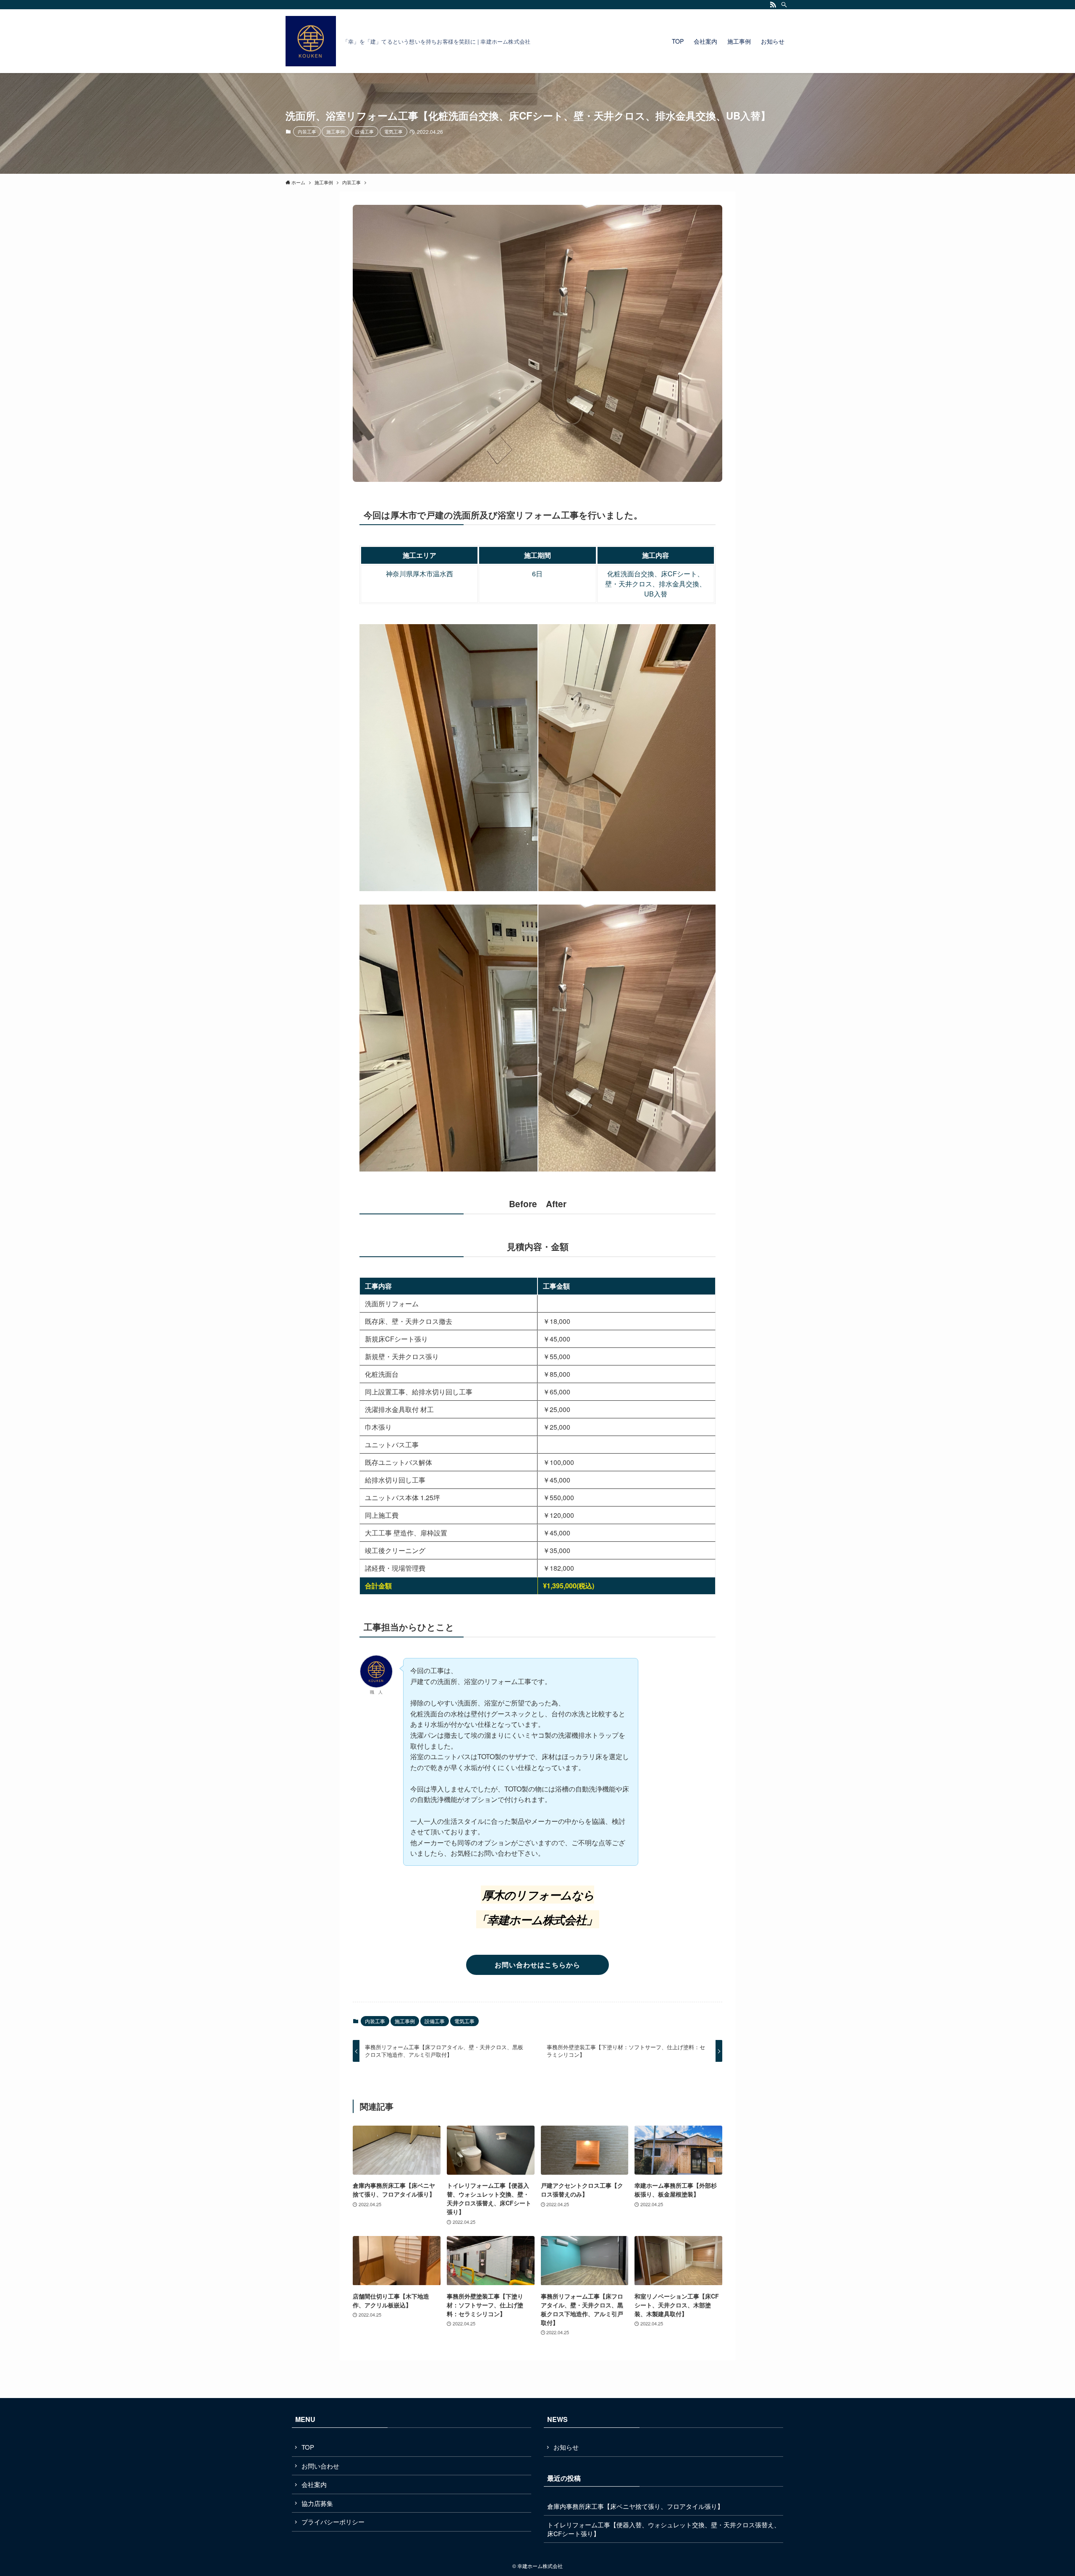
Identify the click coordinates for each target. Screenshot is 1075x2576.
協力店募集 (317, 2503)
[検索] (784, 5)
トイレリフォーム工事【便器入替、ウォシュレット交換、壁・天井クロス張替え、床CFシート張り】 (664, 2529)
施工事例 (336, 131)
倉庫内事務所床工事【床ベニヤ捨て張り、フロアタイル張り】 (635, 2506)
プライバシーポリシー (333, 2522)
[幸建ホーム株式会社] (311, 41)
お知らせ (566, 2447)
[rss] (773, 5)
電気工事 (393, 131)
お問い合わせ (320, 2466)
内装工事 (307, 131)
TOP (308, 2447)
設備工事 (364, 131)
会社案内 (314, 2484)
